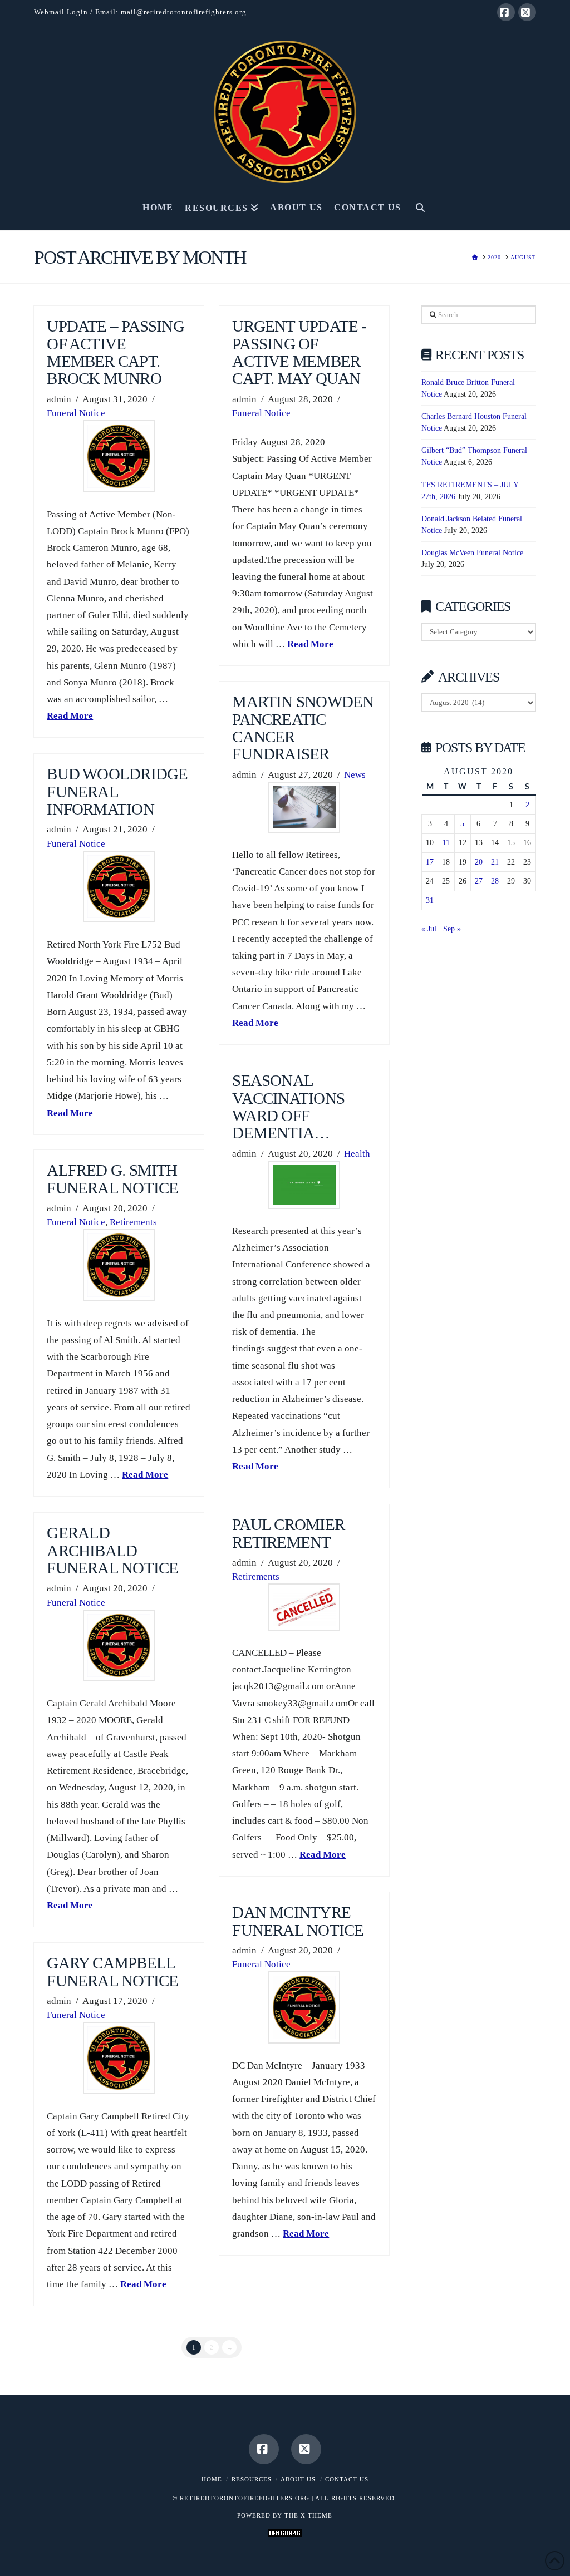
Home (212, 2479)
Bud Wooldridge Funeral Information (117, 792)
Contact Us (347, 2479)
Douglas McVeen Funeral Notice (472, 553)
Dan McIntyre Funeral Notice (298, 1921)
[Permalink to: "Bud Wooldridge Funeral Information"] (119, 887)
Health (357, 1154)
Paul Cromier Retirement (288, 1533)
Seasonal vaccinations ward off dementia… (288, 1107)
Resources (252, 2479)
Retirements (133, 1222)
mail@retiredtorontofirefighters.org (184, 12)
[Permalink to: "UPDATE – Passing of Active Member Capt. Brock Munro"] (119, 456)
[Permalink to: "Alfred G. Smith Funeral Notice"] (119, 1265)
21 (495, 862)
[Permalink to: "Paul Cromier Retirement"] (304, 1607)
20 (479, 862)
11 (446, 843)
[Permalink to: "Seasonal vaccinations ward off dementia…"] (304, 1185)
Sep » (452, 929)
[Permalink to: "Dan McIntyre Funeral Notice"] (304, 2007)
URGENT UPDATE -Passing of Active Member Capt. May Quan (299, 352)
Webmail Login (61, 12)
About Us (298, 2479)
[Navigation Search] (420, 211)
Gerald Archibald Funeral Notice (112, 1551)
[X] (527, 12)
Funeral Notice (76, 413)
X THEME (316, 2515)
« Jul (429, 929)
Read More (70, 716)
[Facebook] (506, 12)
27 (479, 881)
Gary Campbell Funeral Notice (112, 1972)
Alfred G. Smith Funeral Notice (112, 1179)
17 (430, 862)
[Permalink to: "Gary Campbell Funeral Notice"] (119, 2058)
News (355, 775)
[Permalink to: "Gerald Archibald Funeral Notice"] (119, 1645)
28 (495, 881)
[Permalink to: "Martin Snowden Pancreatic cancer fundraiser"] (304, 807)
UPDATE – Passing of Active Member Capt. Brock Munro (116, 352)
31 (430, 900)
